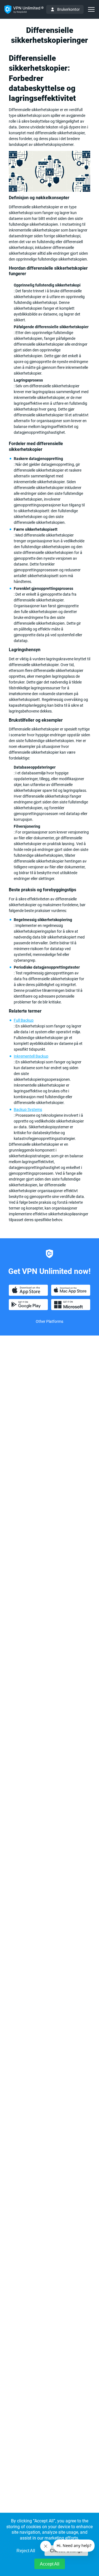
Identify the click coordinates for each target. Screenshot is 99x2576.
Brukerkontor (68, 9)
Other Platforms (50, 1321)
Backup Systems (28, 1110)
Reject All (26, 2551)
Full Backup (24, 1020)
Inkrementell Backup (31, 1056)
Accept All (50, 2564)
